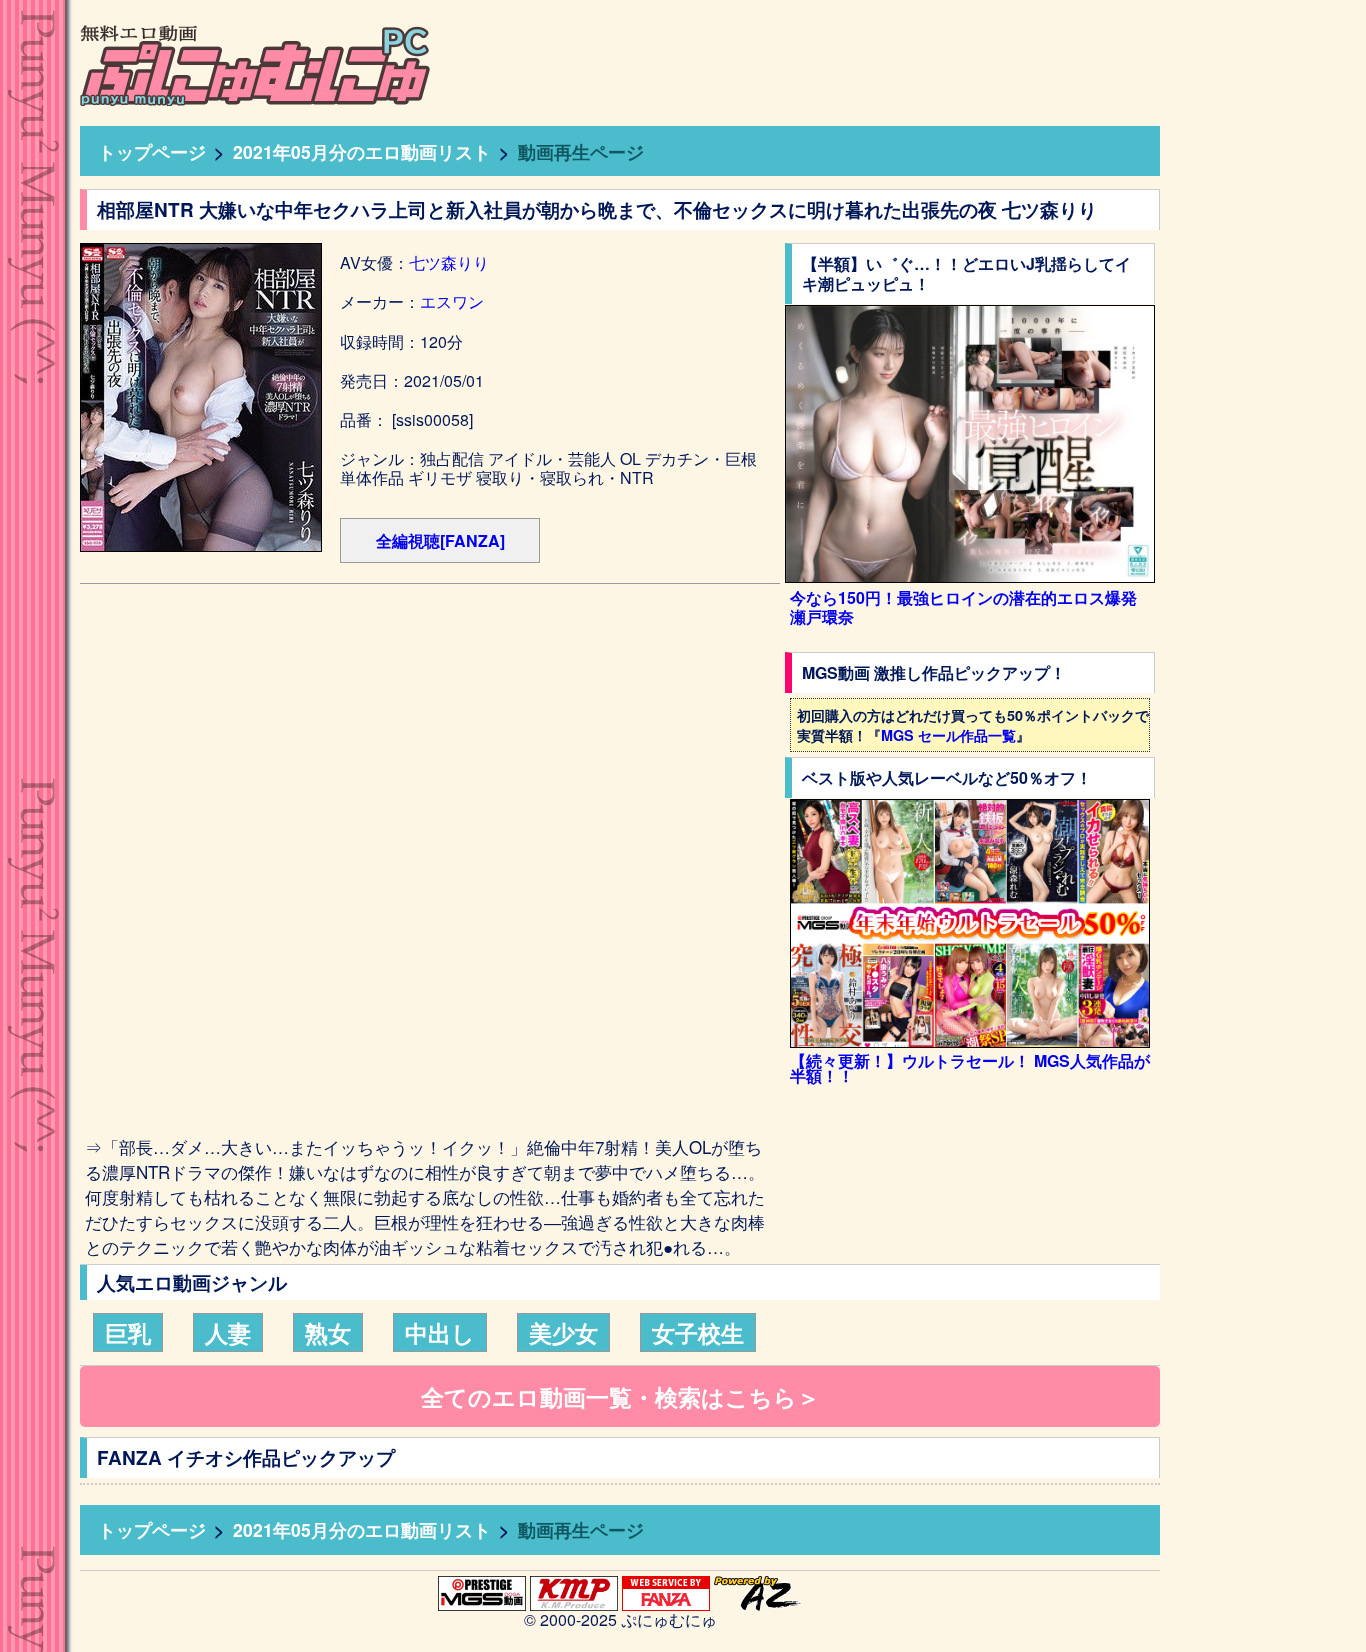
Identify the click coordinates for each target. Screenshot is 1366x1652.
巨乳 (128, 1332)
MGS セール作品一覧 (948, 735)
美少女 (563, 1332)
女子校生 (698, 1332)
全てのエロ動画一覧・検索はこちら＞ (620, 1396)
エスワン (452, 301)
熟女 (328, 1332)
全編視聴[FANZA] (440, 540)
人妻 (228, 1332)
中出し (440, 1332)
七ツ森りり (449, 262)
